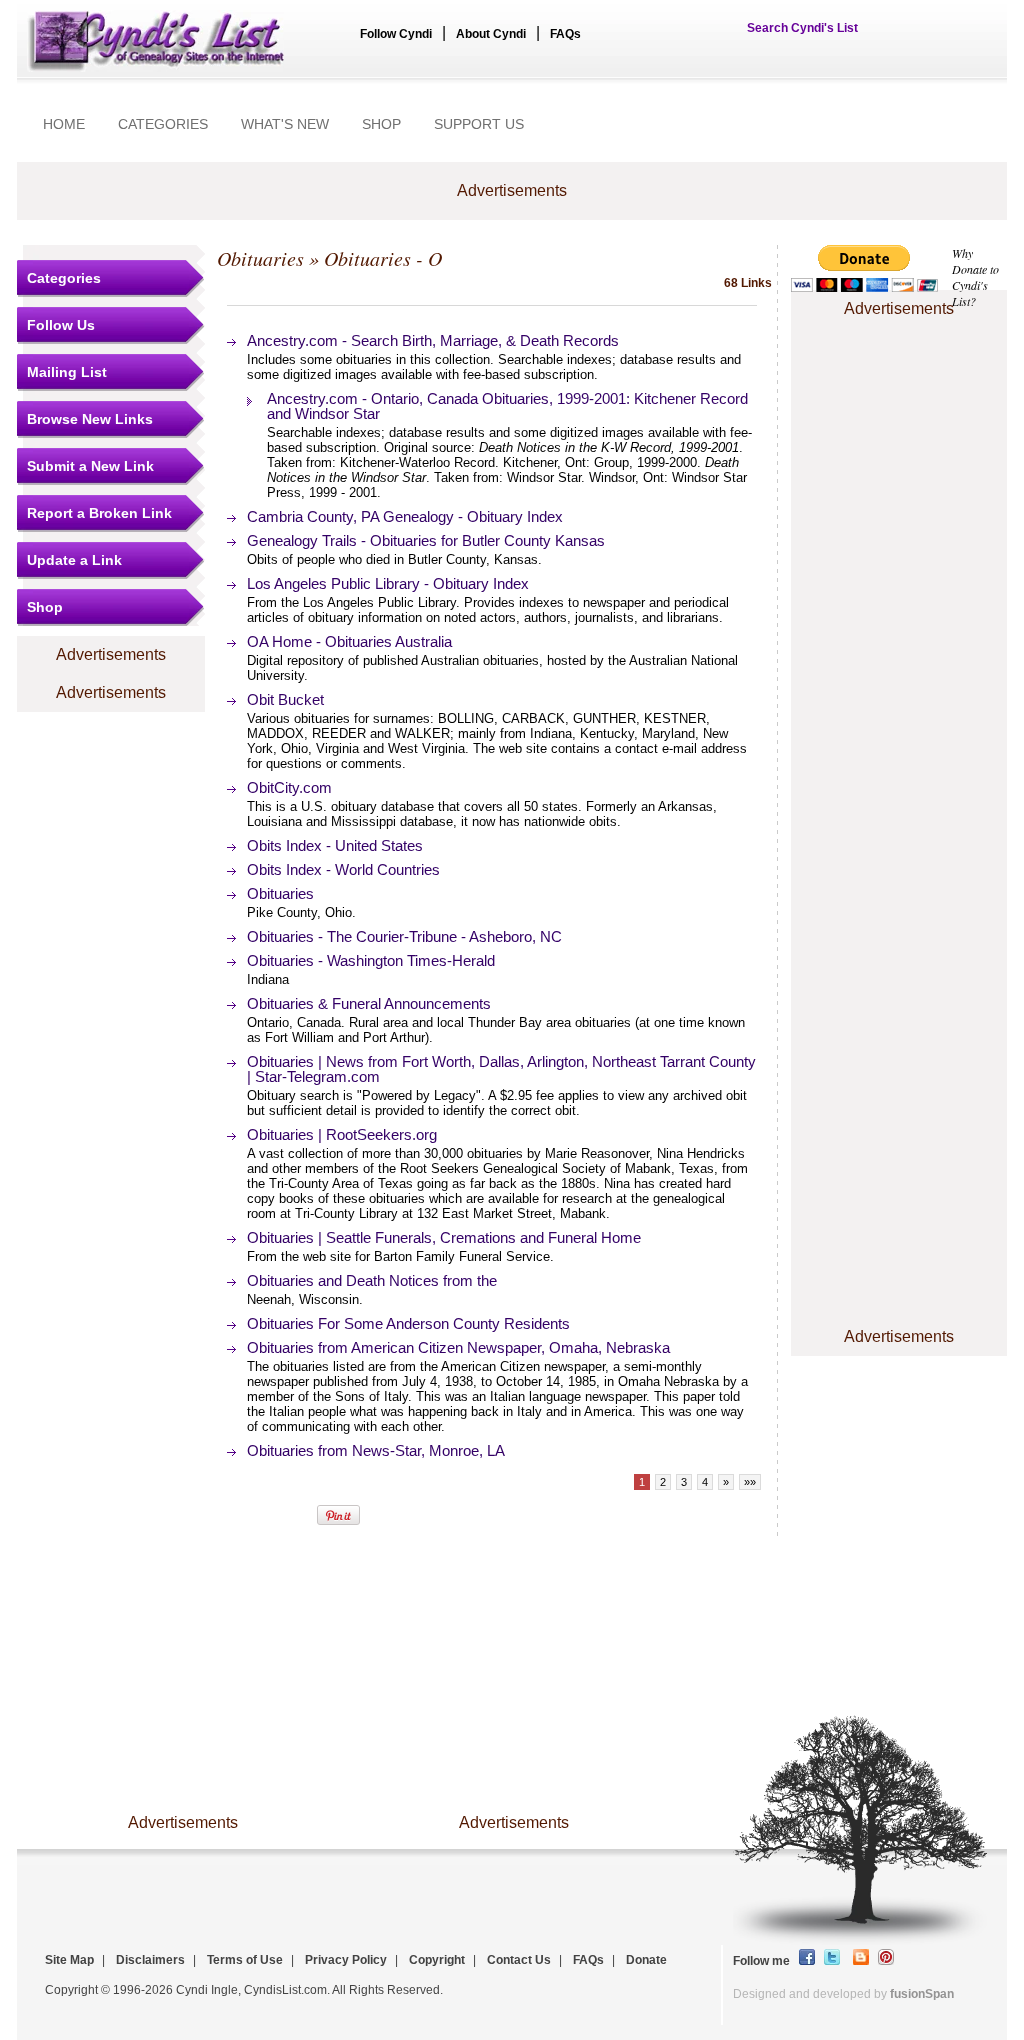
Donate (646, 1960)
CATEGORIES (163, 124)
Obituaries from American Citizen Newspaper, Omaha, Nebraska (458, 1347)
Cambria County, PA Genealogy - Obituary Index (405, 516)
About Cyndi (491, 34)
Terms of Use (245, 1960)
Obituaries (260, 258)
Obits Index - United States (335, 845)
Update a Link (74, 560)
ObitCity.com (289, 787)
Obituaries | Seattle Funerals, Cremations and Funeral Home (444, 1237)
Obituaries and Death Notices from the (372, 1280)
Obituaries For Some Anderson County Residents (408, 1323)
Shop (45, 607)
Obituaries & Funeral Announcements (369, 1003)
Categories (64, 278)
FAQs (565, 34)
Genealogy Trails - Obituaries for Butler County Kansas (426, 540)
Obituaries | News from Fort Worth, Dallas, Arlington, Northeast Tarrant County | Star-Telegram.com (501, 1069)
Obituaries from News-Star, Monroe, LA (376, 1450)
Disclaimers (150, 1960)
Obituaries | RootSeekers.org (342, 1134)
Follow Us (61, 325)
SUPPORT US (479, 124)
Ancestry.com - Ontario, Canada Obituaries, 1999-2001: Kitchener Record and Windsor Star (507, 406)
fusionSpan (922, 1994)
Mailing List (67, 372)
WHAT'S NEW (285, 124)
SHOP (381, 124)
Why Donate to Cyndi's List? (975, 277)
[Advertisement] (899, 383)
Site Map (69, 1960)
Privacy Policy (346, 1960)
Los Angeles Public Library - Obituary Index (388, 583)
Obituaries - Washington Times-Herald (371, 960)
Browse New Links (90, 419)
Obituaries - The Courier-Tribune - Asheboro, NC (404, 936)
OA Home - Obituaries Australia (349, 641)
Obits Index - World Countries (343, 869)
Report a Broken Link (99, 513)
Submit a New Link (90, 466)
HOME (64, 124)
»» (750, 1482)
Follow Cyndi (396, 34)
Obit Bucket (285, 699)
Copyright (437, 1960)
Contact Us (519, 1960)
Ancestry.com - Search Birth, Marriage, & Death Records (433, 340)
